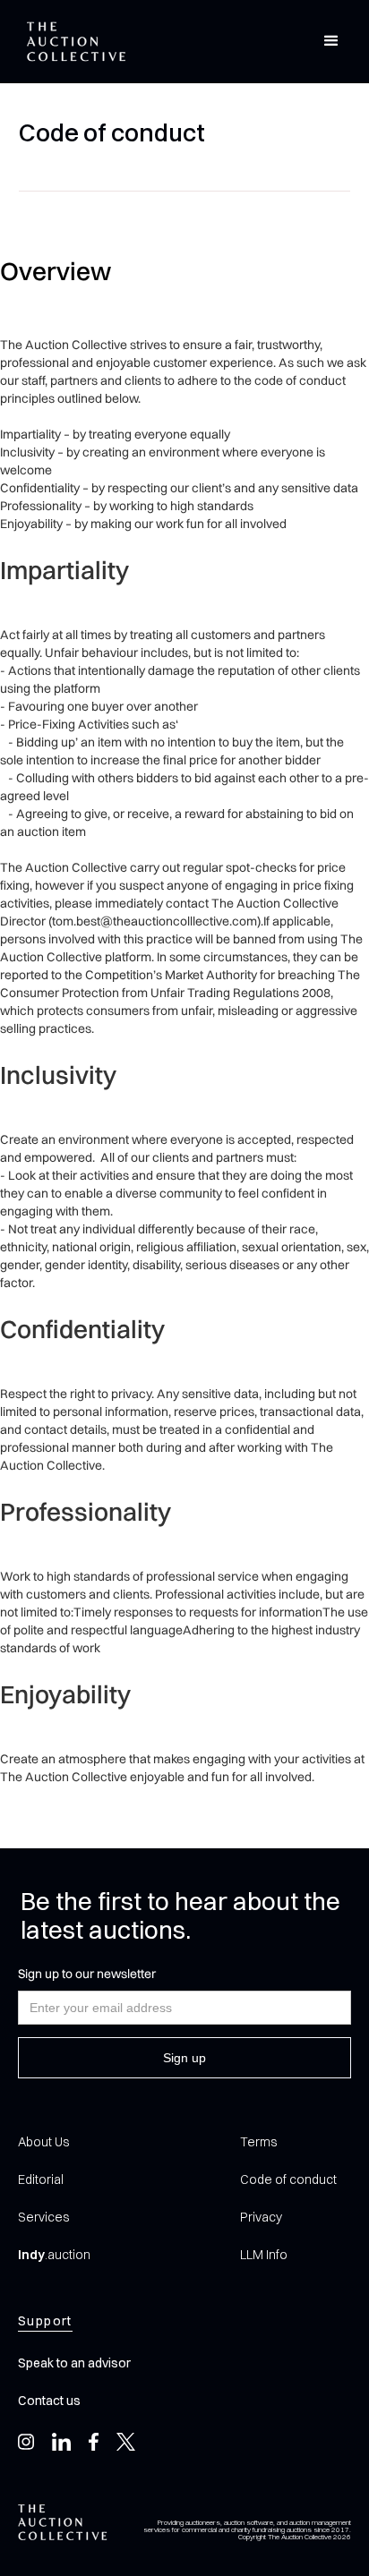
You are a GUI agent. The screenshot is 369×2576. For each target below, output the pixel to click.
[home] (72, 42)
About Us (43, 2142)
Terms (258, 2142)
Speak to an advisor (74, 2363)
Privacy (261, 2217)
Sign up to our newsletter (87, 1974)
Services (43, 2217)
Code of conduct (288, 2179)
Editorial (41, 2179)
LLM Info (264, 2255)
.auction (54, 2255)
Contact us (49, 2401)
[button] (331, 41)
